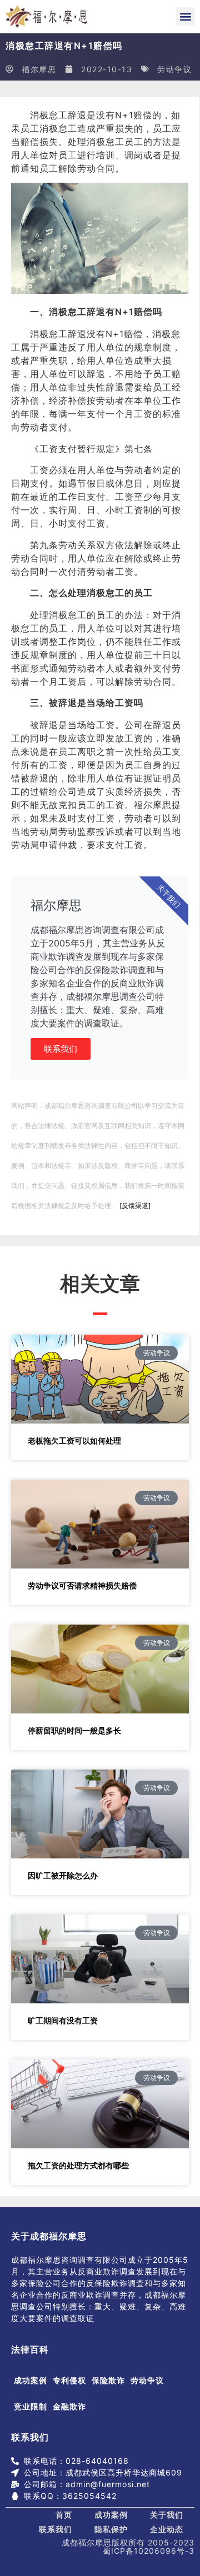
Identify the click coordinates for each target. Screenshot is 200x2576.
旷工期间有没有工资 (63, 2020)
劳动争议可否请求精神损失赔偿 (82, 1585)
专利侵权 (69, 2380)
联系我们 (61, 1049)
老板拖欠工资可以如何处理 (74, 1440)
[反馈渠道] (135, 1206)
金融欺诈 (69, 2406)
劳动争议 (174, 69)
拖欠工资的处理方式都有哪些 (78, 2165)
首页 (64, 2515)
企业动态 (167, 2529)
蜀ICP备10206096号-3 (149, 2551)
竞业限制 (31, 2406)
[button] (185, 16)
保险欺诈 (108, 2380)
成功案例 (31, 2380)
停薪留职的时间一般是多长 (74, 1730)
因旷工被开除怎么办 (63, 1875)
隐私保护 (111, 2529)
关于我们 (167, 2515)
